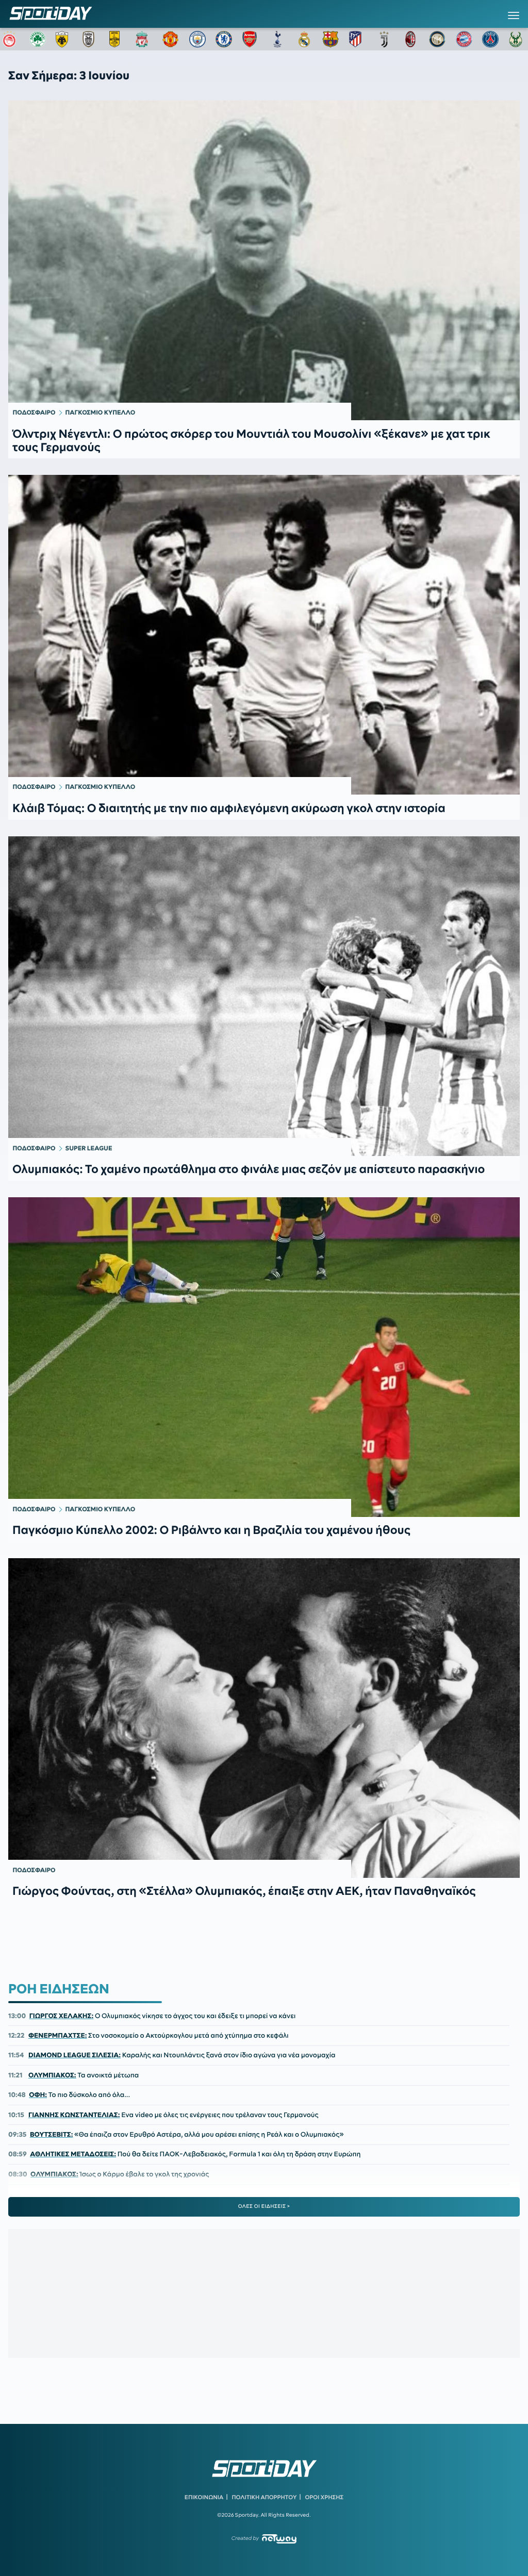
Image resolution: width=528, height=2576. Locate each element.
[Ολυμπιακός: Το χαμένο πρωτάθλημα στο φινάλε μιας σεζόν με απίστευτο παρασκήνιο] (264, 996)
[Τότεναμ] (277, 39)
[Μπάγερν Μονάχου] (464, 39)
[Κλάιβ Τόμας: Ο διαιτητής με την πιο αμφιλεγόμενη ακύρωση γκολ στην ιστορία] (264, 635)
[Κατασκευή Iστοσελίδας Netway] (279, 2539)
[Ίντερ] (437, 39)
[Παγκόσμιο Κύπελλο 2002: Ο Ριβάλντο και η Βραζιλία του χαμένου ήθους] (264, 1357)
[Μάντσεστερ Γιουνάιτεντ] (171, 39)
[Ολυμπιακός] (11, 39)
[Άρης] (118, 39)
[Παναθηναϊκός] (38, 39)
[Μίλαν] (410, 39)
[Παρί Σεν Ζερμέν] (490, 39)
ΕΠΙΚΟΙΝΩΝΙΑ (204, 2497)
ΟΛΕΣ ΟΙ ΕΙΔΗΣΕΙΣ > (264, 2206)
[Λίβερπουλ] (144, 39)
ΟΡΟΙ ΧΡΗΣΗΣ (324, 2497)
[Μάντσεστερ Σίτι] (197, 39)
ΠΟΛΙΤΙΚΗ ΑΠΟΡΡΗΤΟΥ (265, 2497)
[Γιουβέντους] (384, 39)
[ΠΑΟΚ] (91, 39)
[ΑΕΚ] (64, 39)
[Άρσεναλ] (251, 39)
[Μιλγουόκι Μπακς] (517, 39)
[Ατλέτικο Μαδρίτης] (357, 39)
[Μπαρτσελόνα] (331, 39)
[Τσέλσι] (224, 39)
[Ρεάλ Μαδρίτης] (304, 39)
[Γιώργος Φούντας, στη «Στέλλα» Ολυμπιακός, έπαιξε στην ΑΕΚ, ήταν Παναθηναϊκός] (264, 1718)
